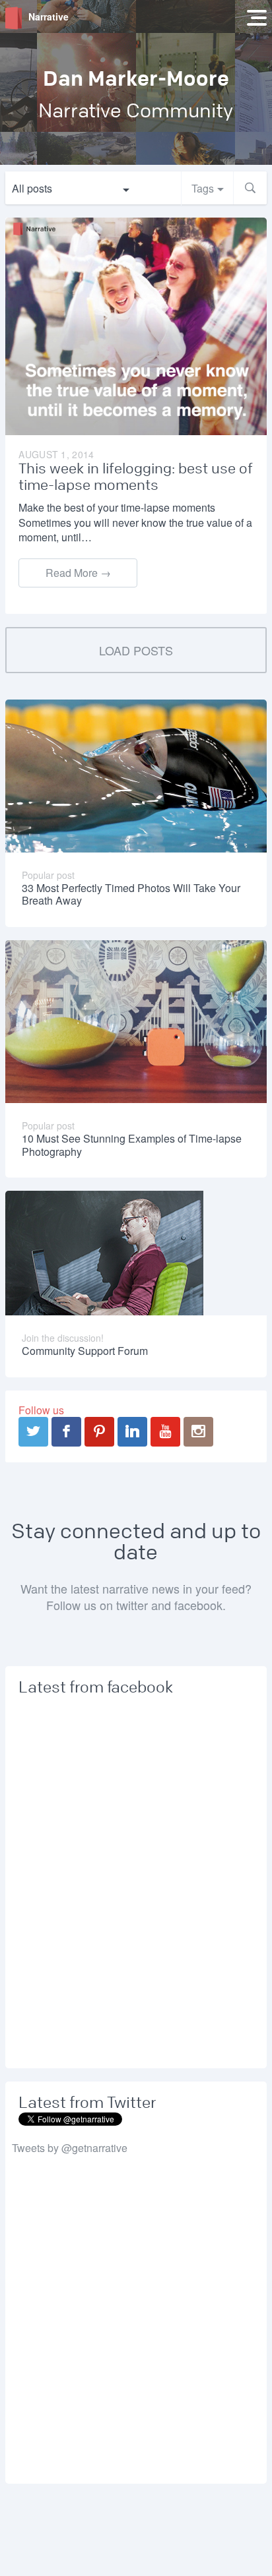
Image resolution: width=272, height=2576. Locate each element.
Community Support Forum (85, 1351)
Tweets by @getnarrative (70, 2148)
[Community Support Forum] (104, 1252)
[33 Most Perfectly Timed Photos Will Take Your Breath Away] (136, 774)
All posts (32, 188)
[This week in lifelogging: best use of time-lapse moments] (136, 325)
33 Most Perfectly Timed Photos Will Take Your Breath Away (131, 894)
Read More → (78, 573)
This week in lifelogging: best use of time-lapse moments (136, 477)
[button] (250, 188)
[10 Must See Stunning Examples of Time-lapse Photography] (136, 1020)
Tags (203, 188)
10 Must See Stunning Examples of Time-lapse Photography (132, 1145)
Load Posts (136, 650)
